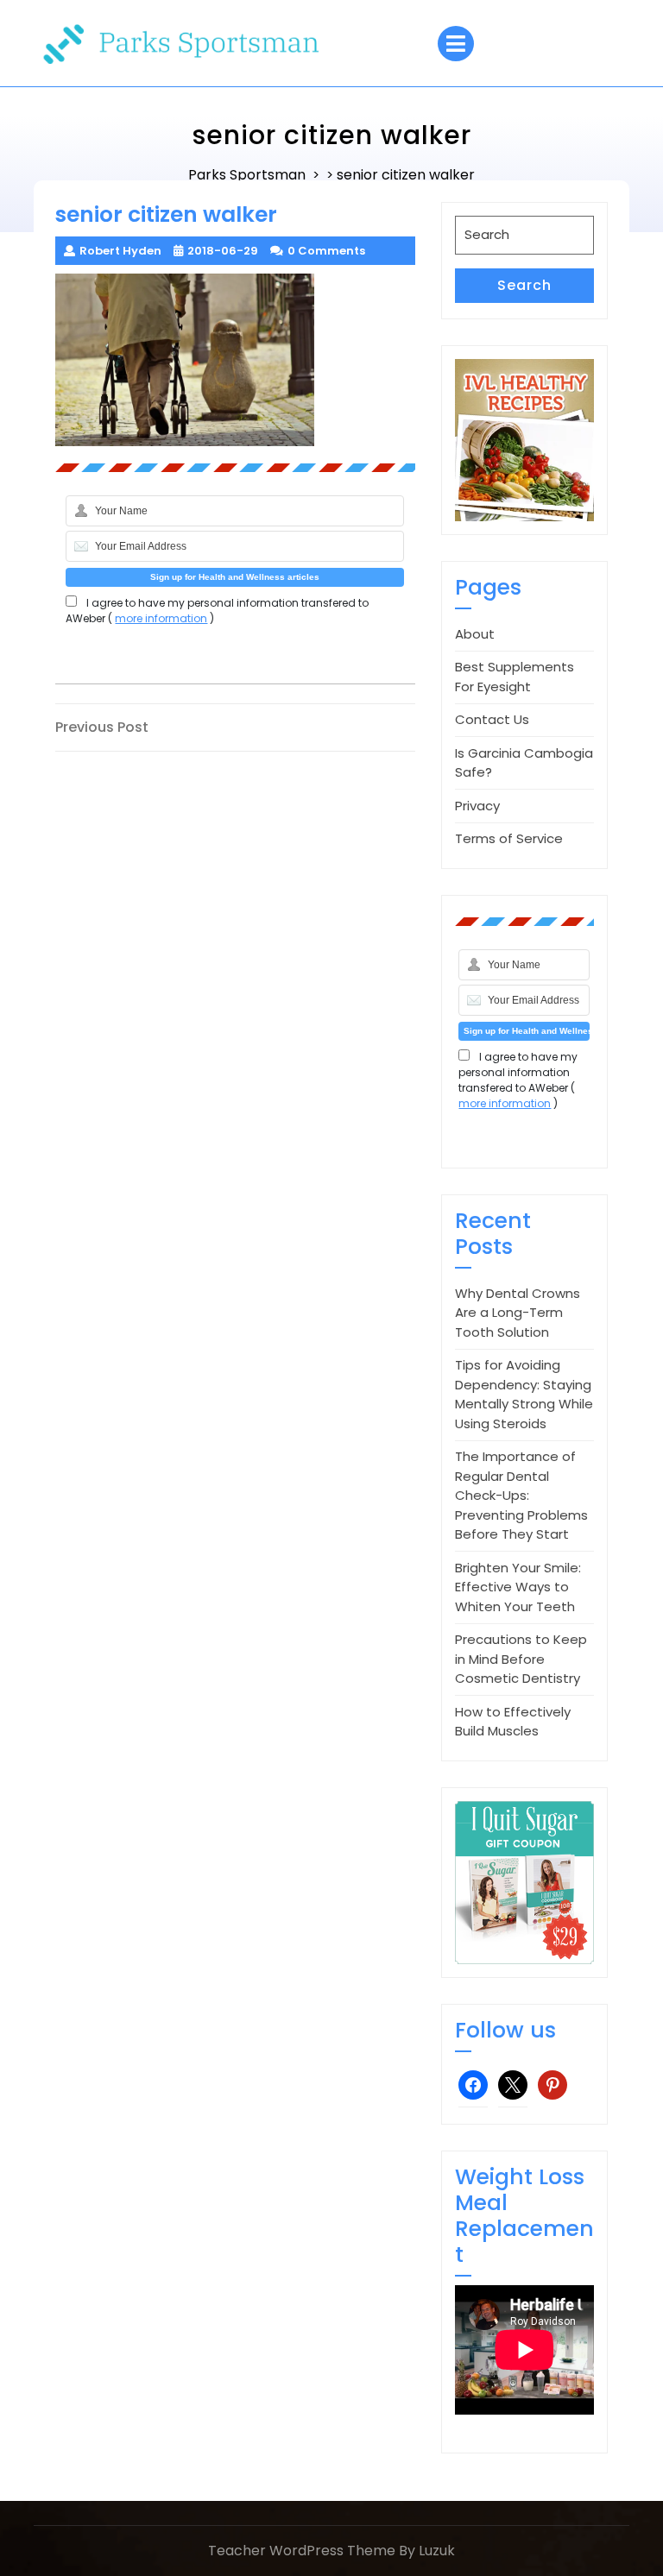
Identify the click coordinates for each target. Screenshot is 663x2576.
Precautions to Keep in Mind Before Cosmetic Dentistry (521, 1659)
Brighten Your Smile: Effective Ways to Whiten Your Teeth (518, 1587)
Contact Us (492, 719)
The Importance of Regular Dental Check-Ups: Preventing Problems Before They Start (521, 1495)
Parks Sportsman (247, 175)
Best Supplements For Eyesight (515, 677)
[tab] (456, 44)
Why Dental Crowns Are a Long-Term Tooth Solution (518, 1313)
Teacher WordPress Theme (302, 2551)
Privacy (477, 806)
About (475, 634)
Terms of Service (509, 838)
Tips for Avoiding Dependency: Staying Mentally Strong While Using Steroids (524, 1394)
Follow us (505, 2030)
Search (524, 285)
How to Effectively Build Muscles (513, 1722)
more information (161, 618)
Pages (488, 587)
